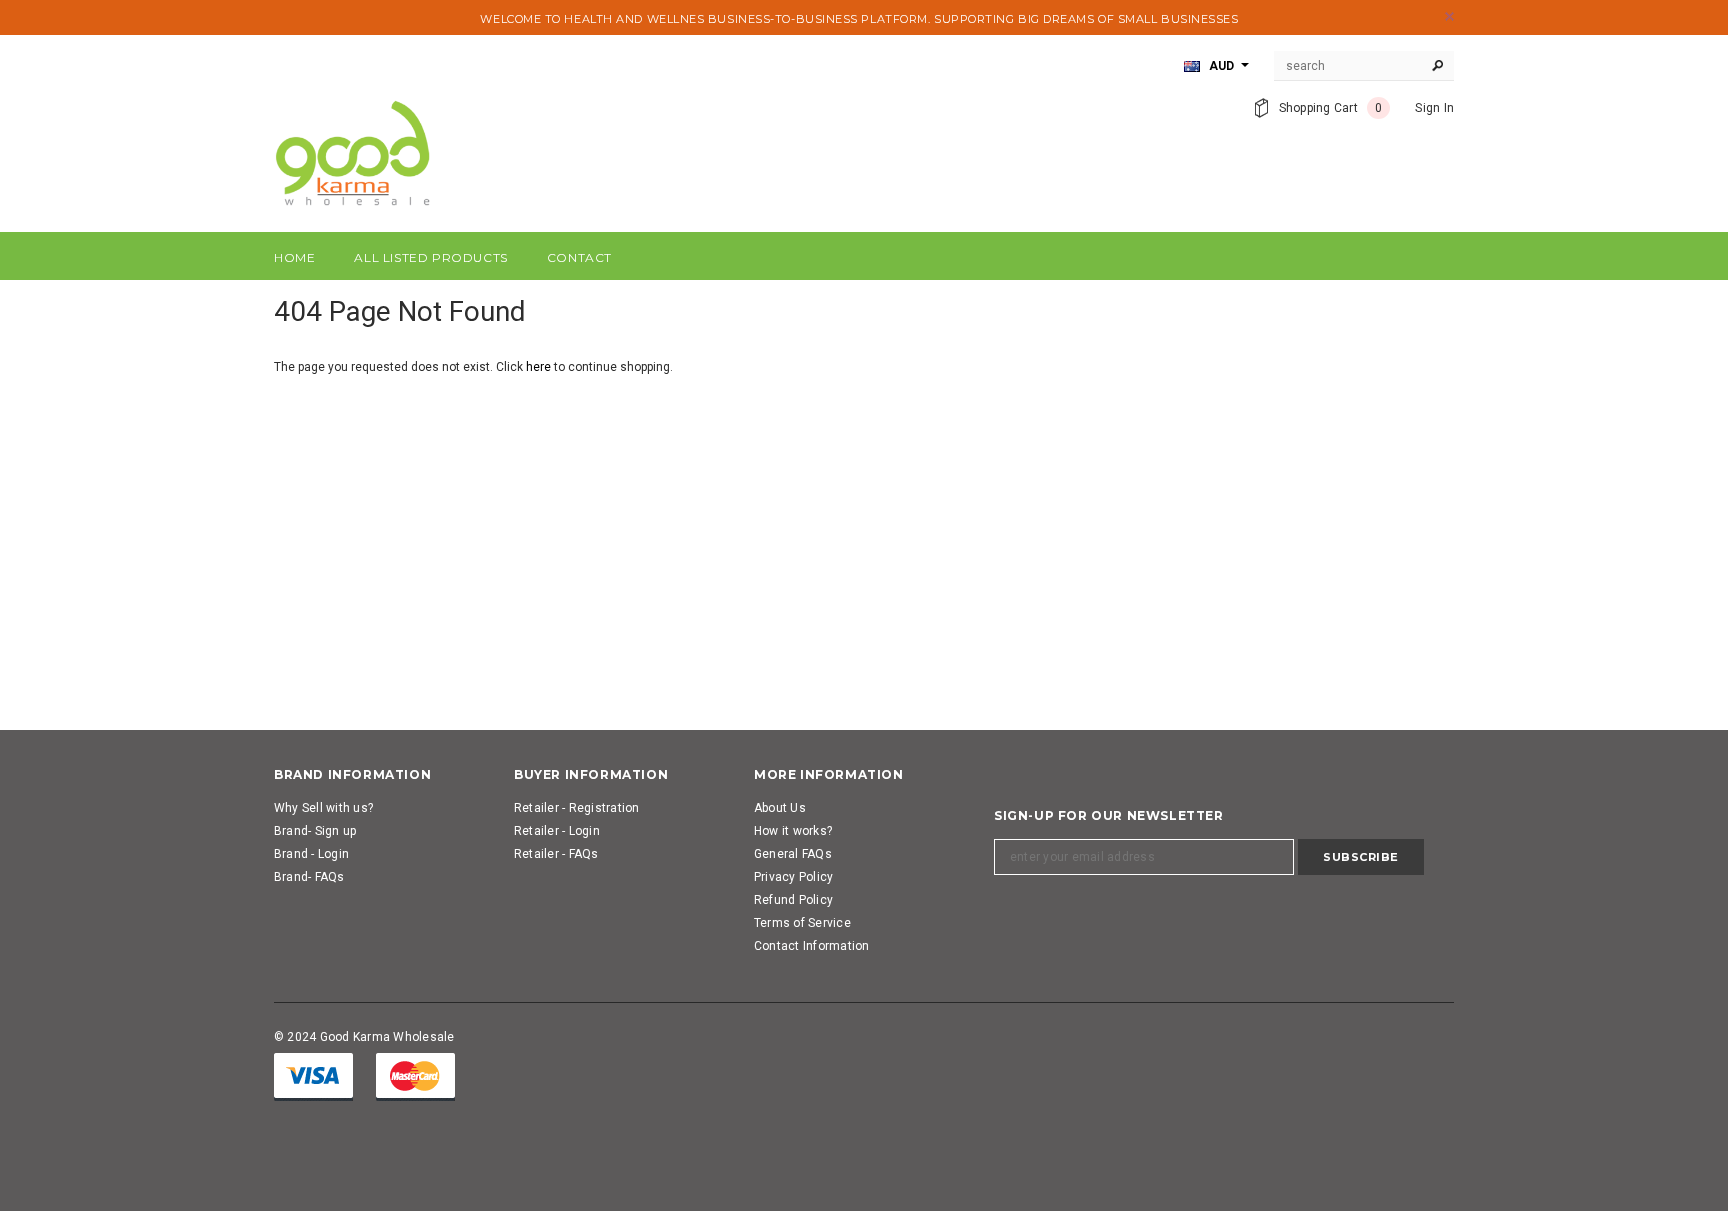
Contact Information (812, 946)
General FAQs (793, 854)
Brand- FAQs (309, 877)
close (1449, 16)
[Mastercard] (415, 1076)
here (538, 367)
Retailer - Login (557, 831)
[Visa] (313, 1076)
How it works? (793, 831)
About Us (780, 808)
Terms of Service (802, 923)
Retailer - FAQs (556, 854)
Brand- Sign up (315, 831)
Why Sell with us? (323, 808)
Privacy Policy (793, 877)
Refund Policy (793, 900)
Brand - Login (311, 854)
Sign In (1434, 108)
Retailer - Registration (577, 808)
